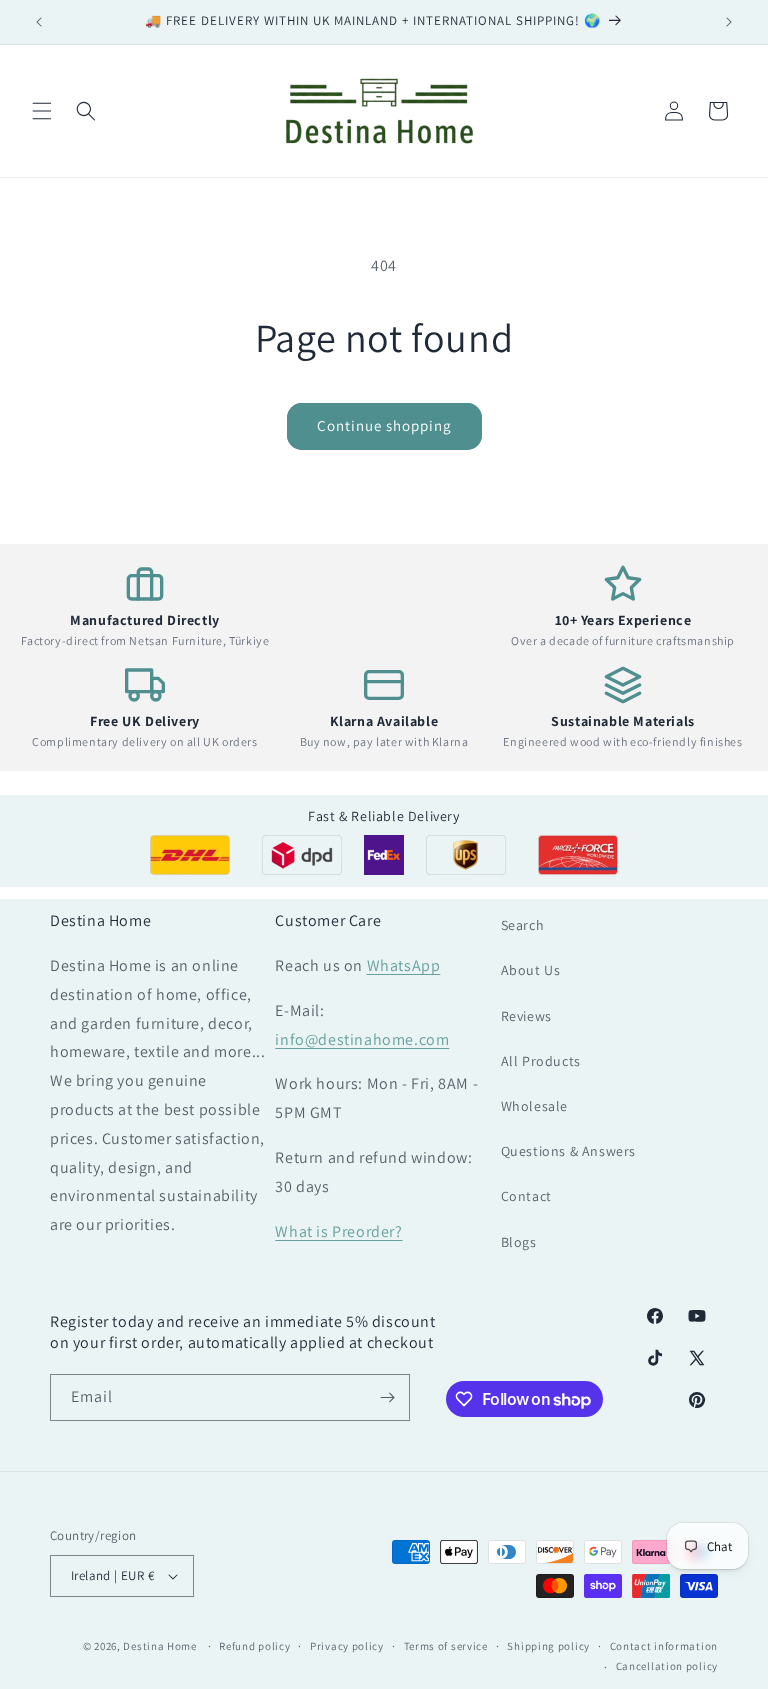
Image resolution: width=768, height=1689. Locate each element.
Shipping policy (548, 1646)
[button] (42, 111)
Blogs (519, 1242)
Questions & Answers (568, 1151)
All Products (541, 1061)
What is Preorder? (338, 1231)
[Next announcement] (729, 22)
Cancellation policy (667, 1666)
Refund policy (254, 1646)
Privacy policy (347, 1646)
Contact (526, 1196)
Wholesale (534, 1106)
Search (523, 925)
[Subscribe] (387, 1397)
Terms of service (446, 1646)
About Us (531, 970)
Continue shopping (384, 425)
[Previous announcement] (39, 22)
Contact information (664, 1646)
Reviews (526, 1016)
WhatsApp (404, 965)
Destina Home (159, 1646)
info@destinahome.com (362, 1039)
